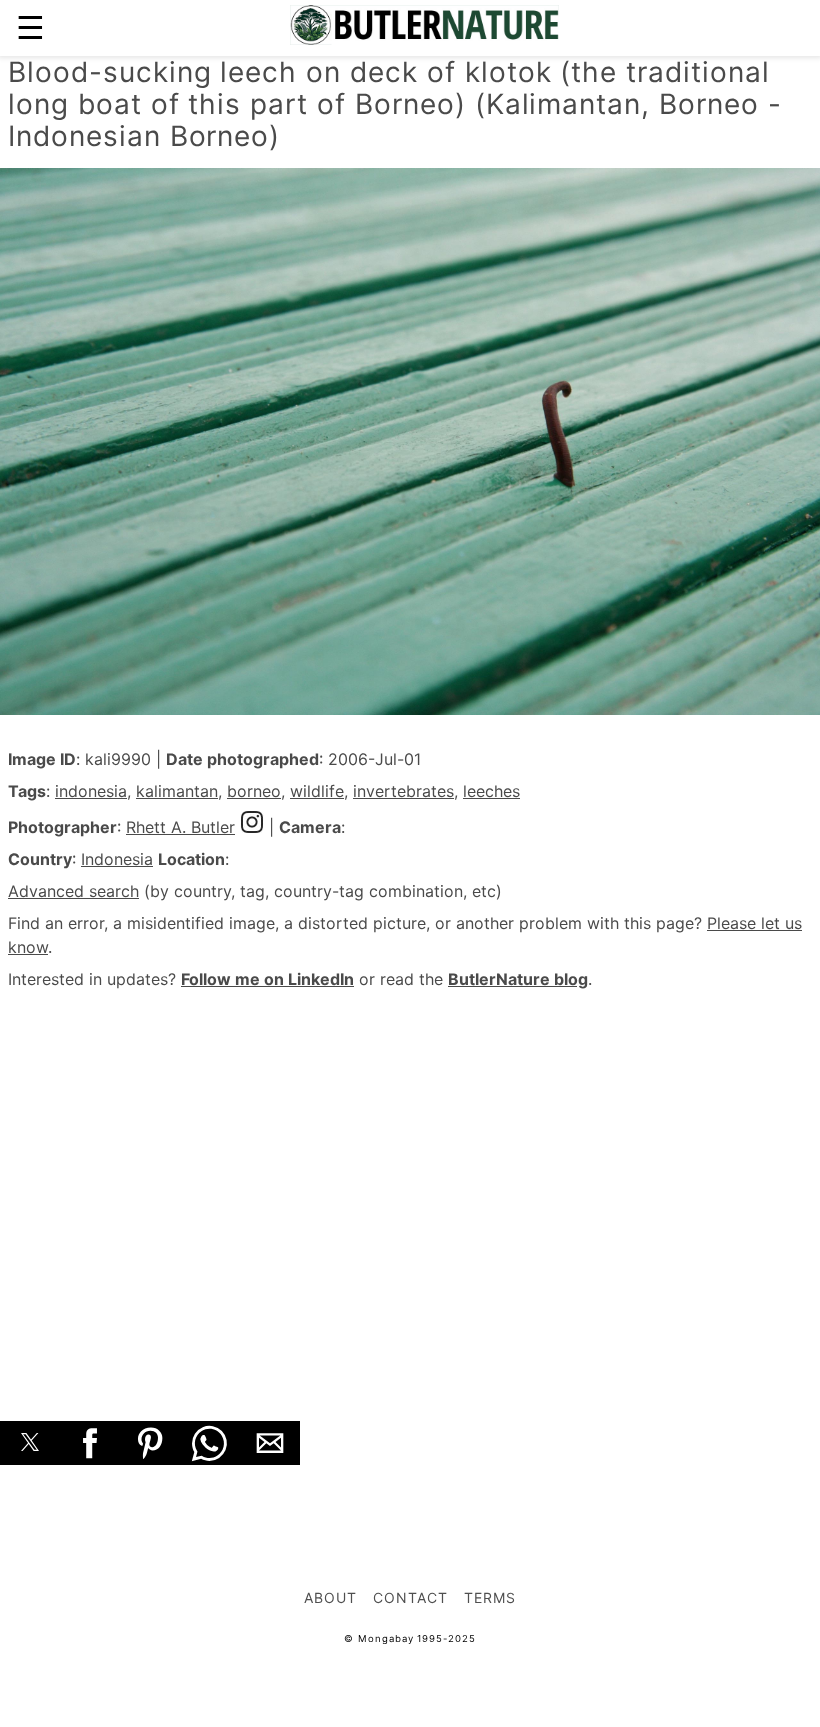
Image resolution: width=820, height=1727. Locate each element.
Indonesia (117, 859)
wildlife (317, 791)
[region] (410, 1183)
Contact (410, 1597)
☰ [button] (30, 27)
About (330, 1597)
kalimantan (177, 791)
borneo (254, 791)
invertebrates (403, 791)
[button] (30, 1443)
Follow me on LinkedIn (267, 979)
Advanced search (73, 891)
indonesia (91, 791)
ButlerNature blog (518, 979)
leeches (491, 791)
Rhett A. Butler (180, 827)
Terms (490, 1597)
